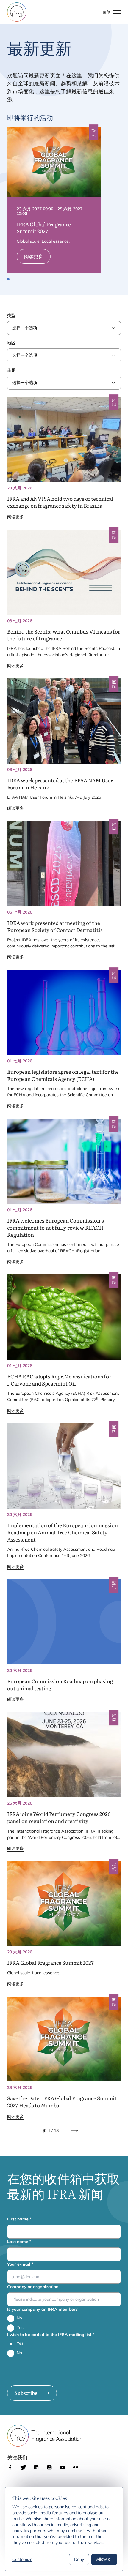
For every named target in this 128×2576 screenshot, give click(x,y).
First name (19, 2219)
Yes (20, 2327)
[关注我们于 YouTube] (63, 2467)
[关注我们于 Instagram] (49, 2467)
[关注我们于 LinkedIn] (36, 2467)
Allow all (104, 2559)
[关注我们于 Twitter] (23, 2467)
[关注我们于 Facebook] (10, 2467)
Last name (19, 2242)
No (19, 2318)
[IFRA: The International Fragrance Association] (17, 12)
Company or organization (33, 2287)
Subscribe (26, 2393)
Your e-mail (20, 2264)
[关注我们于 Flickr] (76, 2467)
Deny (79, 2559)
